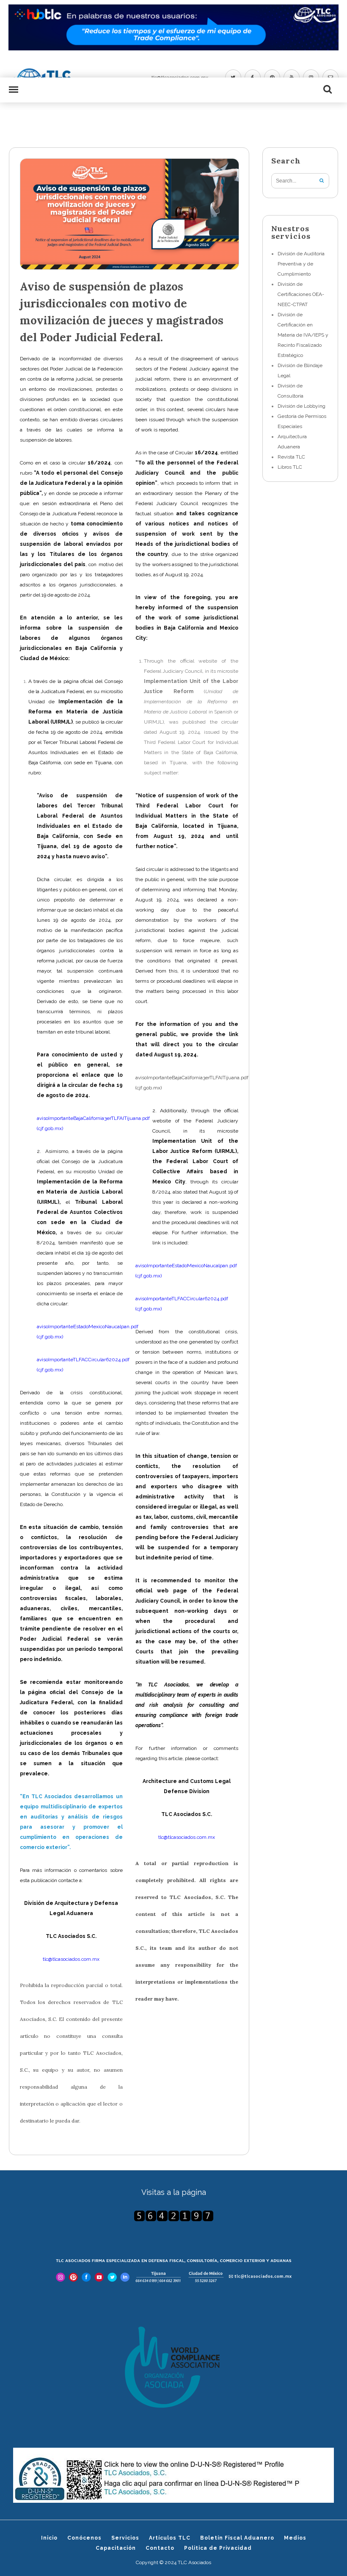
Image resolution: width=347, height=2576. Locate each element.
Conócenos (84, 2538)
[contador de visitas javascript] (174, 2216)
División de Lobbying (302, 406)
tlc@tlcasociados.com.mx (187, 1837)
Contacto (160, 2548)
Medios (295, 2538)
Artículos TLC (170, 2538)
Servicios (125, 2538)
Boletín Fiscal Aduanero (237, 2538)
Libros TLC (290, 467)
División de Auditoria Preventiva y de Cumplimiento (301, 264)
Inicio (49, 2538)
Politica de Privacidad (218, 2548)
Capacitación (116, 2548)
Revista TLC (291, 457)
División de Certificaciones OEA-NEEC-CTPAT (301, 294)
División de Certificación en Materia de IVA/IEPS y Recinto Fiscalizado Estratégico (303, 335)
